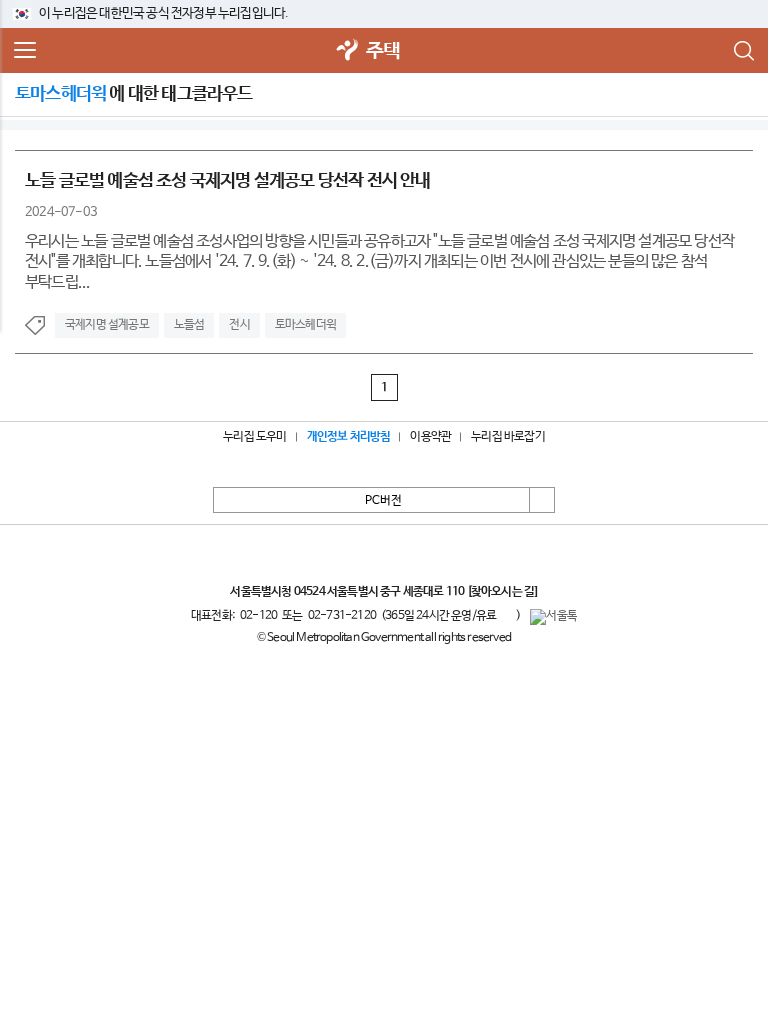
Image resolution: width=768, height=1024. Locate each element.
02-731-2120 (342, 616)
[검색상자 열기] (743, 51)
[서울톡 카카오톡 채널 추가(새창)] (553, 617)
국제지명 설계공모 (107, 325)
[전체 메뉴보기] (25, 51)
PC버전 (383, 501)
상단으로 (542, 500)
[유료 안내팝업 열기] (506, 615)
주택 (383, 51)
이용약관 (430, 437)
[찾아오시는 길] (502, 592)
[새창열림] (348, 51)
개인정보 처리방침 (349, 437)
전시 (239, 325)
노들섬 (189, 325)
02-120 (258, 616)
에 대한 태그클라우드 (134, 94)
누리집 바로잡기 (508, 437)
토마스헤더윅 (305, 325)
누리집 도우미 (254, 437)
